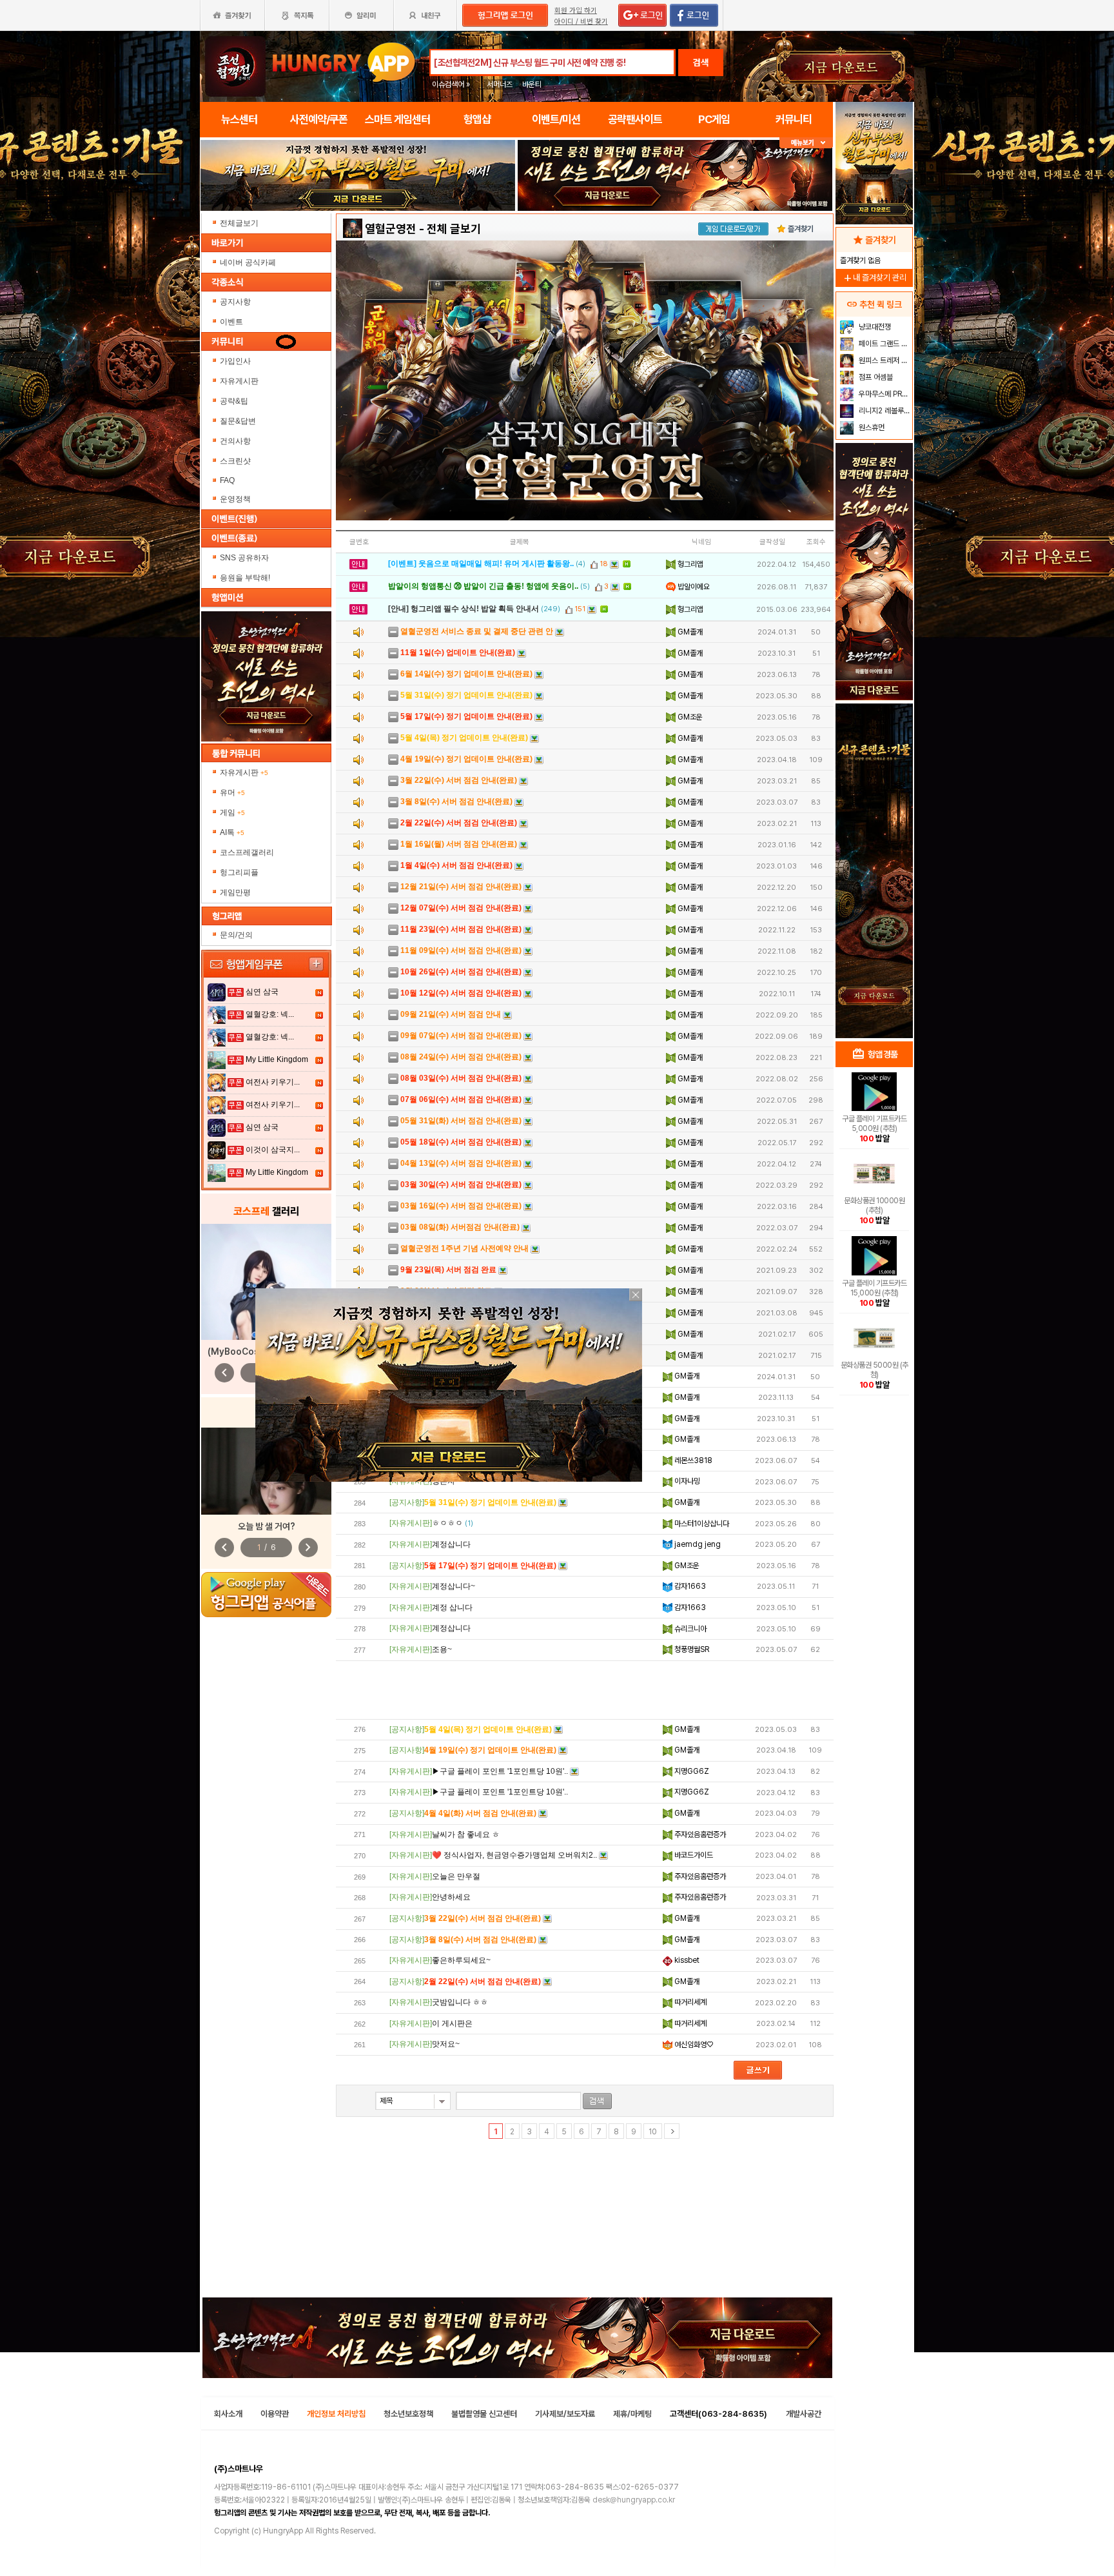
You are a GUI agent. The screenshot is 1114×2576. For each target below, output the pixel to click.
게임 (232, 812)
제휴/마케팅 (632, 2414)
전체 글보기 (454, 229)
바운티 (532, 84)
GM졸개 (689, 632)
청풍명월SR (691, 1649)
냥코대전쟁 (874, 327)
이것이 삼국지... (273, 1150)
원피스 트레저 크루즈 (884, 360)
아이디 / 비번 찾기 (581, 22)
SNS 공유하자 (244, 558)
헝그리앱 (689, 564)
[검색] (597, 2101)
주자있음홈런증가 (699, 1834)
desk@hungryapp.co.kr (634, 2500)
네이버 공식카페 (249, 262)
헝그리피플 (239, 872)
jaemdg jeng (697, 1544)
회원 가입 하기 (576, 11)
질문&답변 (238, 421)
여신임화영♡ (693, 2045)
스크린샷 (235, 461)
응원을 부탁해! (245, 578)
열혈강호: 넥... (270, 1014)
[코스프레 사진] (266, 1282)
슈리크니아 (689, 1629)
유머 (232, 792)
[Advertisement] (585, 1690)
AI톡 (232, 832)
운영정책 (235, 499)
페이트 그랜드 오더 (884, 344)
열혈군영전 (391, 229)
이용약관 (275, 2414)
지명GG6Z (691, 1771)
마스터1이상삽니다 (701, 1524)
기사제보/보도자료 (565, 2414)
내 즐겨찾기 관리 (874, 278)
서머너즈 (500, 84)
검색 (701, 63)
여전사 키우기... (273, 1082)
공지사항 (235, 302)
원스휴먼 (871, 428)
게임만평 (235, 892)
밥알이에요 (693, 587)
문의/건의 (236, 935)
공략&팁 (234, 401)
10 (653, 2132)
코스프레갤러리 (247, 852)
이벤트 (231, 322)
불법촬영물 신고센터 (484, 2414)
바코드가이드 (693, 1855)
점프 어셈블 (875, 377)
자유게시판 (239, 381)
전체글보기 (239, 223)
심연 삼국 (262, 992)
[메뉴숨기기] (806, 143)
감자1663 (689, 1586)
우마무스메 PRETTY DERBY (884, 394)
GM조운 (689, 717)
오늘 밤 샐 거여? (267, 1526)
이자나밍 (686, 1481)
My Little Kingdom (277, 1059)
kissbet (686, 1960)
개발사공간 (804, 2414)
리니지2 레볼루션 (884, 411)
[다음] (672, 2131)
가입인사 (235, 361)
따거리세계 (689, 2002)
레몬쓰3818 (692, 1460)
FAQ (227, 480)
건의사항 (235, 441)
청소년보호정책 (408, 2414)
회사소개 (228, 2414)
